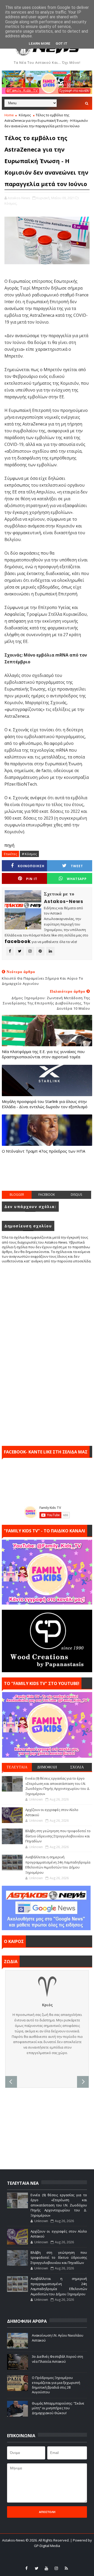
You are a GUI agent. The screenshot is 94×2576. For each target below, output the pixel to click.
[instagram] (56, 2568)
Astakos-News (14, 2540)
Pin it (32, 879)
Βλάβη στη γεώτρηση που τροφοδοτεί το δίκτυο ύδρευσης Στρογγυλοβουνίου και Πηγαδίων (58, 1836)
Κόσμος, (11, 203)
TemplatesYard (44, 2552)
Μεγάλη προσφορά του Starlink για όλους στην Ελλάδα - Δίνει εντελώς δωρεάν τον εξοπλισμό (45, 1104)
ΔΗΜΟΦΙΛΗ (47, 1767)
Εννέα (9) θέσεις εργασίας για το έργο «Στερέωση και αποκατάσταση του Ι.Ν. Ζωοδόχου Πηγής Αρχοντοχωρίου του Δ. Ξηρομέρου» (58, 1786)
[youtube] (46, 2568)
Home (9, 115)
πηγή (9, 845)
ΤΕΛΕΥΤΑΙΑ (17, 1767)
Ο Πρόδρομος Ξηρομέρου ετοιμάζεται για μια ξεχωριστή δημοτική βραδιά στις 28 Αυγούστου (56, 2385)
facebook (47, 1195)
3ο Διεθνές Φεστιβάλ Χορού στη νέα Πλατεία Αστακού (57, 2359)
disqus (76, 1195)
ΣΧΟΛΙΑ (77, 1767)
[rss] (66, 2568)
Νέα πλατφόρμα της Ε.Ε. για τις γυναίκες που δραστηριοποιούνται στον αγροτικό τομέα (43, 1054)
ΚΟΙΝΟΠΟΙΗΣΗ (31, 866)
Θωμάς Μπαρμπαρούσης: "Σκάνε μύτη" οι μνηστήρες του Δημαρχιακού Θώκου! (58, 2408)
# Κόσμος (29, 854)
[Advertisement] (48, 1177)
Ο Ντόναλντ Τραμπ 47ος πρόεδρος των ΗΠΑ (43, 1151)
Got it (61, 44)
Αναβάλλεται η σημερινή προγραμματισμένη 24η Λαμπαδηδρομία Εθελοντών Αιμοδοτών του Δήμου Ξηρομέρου (58, 1865)
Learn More (40, 44)
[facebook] (27, 2568)
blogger (17, 1195)
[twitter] (37, 2568)
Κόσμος (25, 115)
